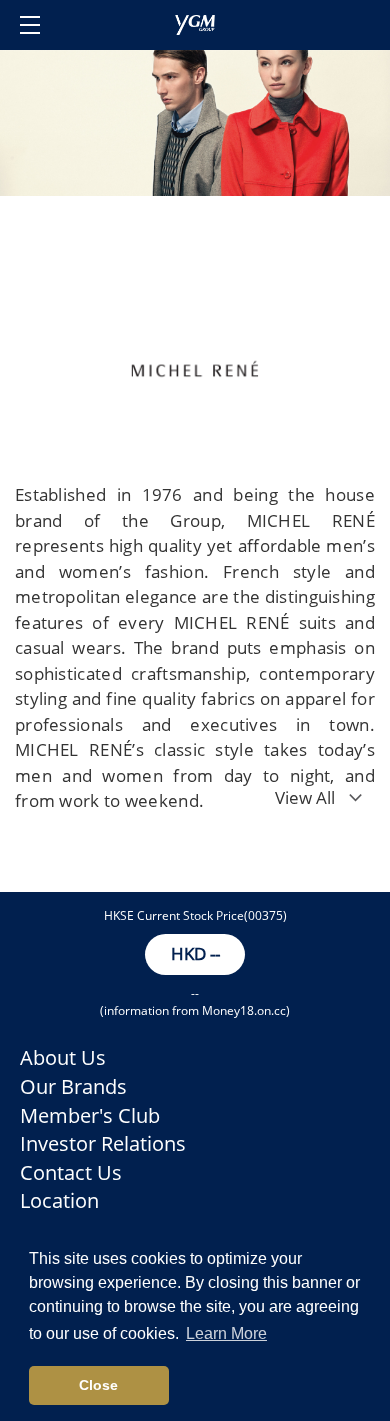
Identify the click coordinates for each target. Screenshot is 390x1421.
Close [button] (98, 1385)
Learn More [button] (226, 1333)
